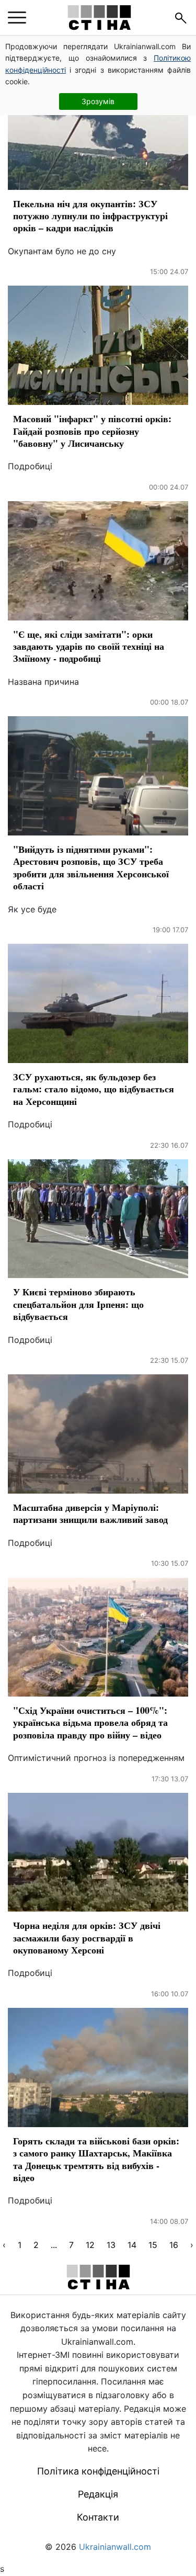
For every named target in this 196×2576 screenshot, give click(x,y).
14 (132, 2245)
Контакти (98, 2517)
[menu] (17, 18)
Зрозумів (98, 101)
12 (90, 2245)
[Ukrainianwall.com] (99, 18)
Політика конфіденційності (98, 2471)
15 (153, 2245)
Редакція (98, 2494)
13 (111, 2245)
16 (174, 2245)
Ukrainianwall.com (115, 2547)
